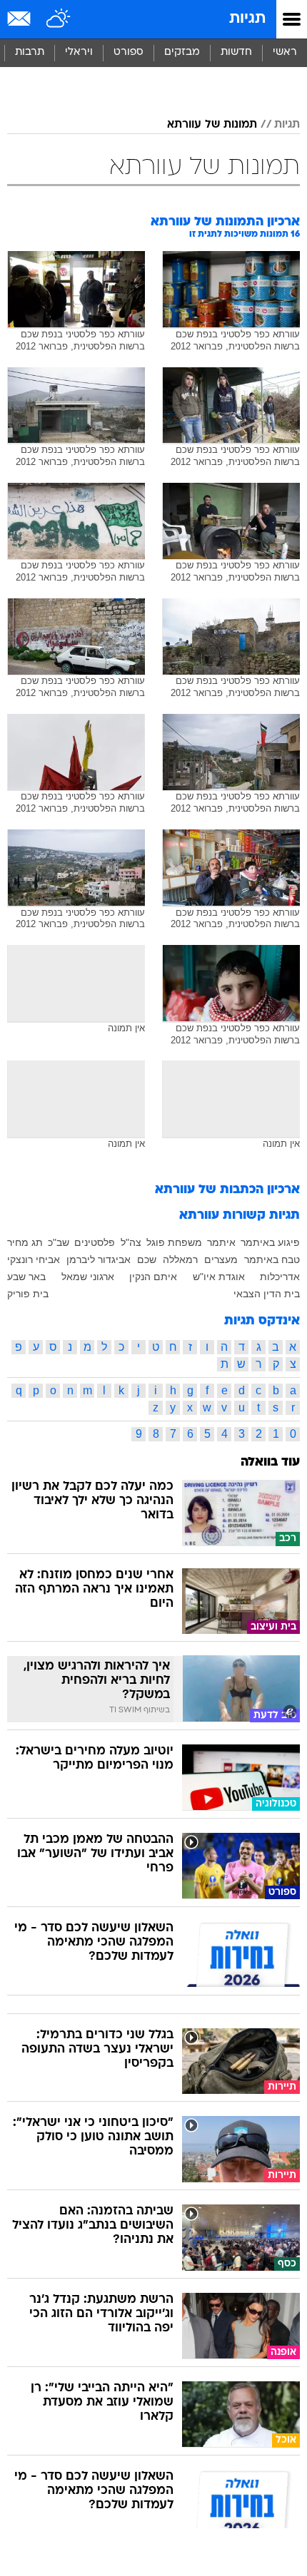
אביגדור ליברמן (99, 1259)
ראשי (285, 52)
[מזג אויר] (59, 19)
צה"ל (131, 1242)
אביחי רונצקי (34, 1259)
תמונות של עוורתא (212, 125)
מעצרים (221, 1259)
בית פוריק (28, 1294)
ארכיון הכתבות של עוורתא (227, 1190)
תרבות (30, 52)
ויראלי (79, 52)
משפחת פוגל (174, 1242)
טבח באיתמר (272, 1259)
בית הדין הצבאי (267, 1294)
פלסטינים (95, 1242)
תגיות (247, 19)
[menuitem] (236, 53)
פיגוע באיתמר (270, 1242)
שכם (147, 1259)
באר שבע (26, 1277)
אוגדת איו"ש (219, 1277)
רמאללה (180, 1259)
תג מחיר (25, 1242)
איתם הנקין (153, 1277)
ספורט (129, 52)
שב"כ (59, 1242)
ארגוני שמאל (88, 1277)
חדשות (236, 52)
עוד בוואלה (270, 1462)
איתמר (221, 1242)
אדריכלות (280, 1277)
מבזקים (182, 52)
